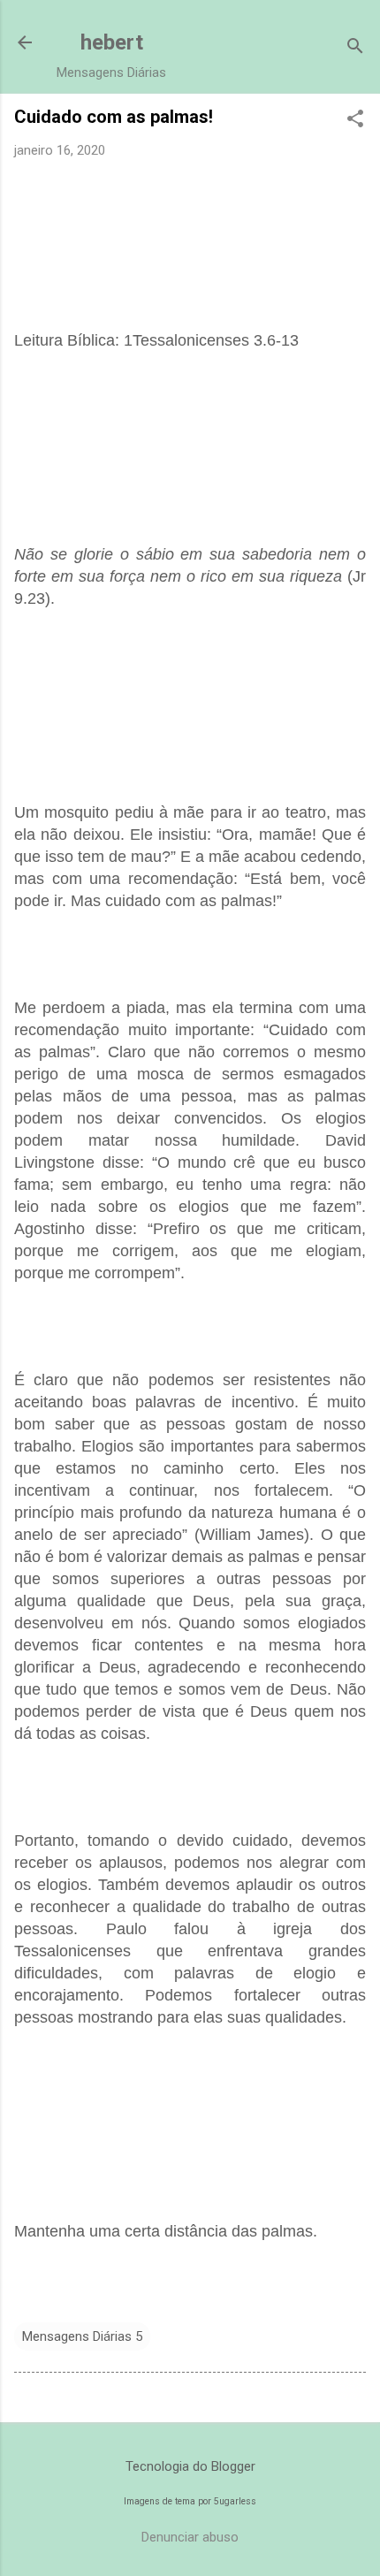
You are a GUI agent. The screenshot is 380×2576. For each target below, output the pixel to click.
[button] (355, 120)
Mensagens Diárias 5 (82, 2336)
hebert (112, 42)
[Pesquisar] (355, 48)
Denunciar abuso (190, 2537)
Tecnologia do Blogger (190, 2466)
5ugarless (235, 2501)
